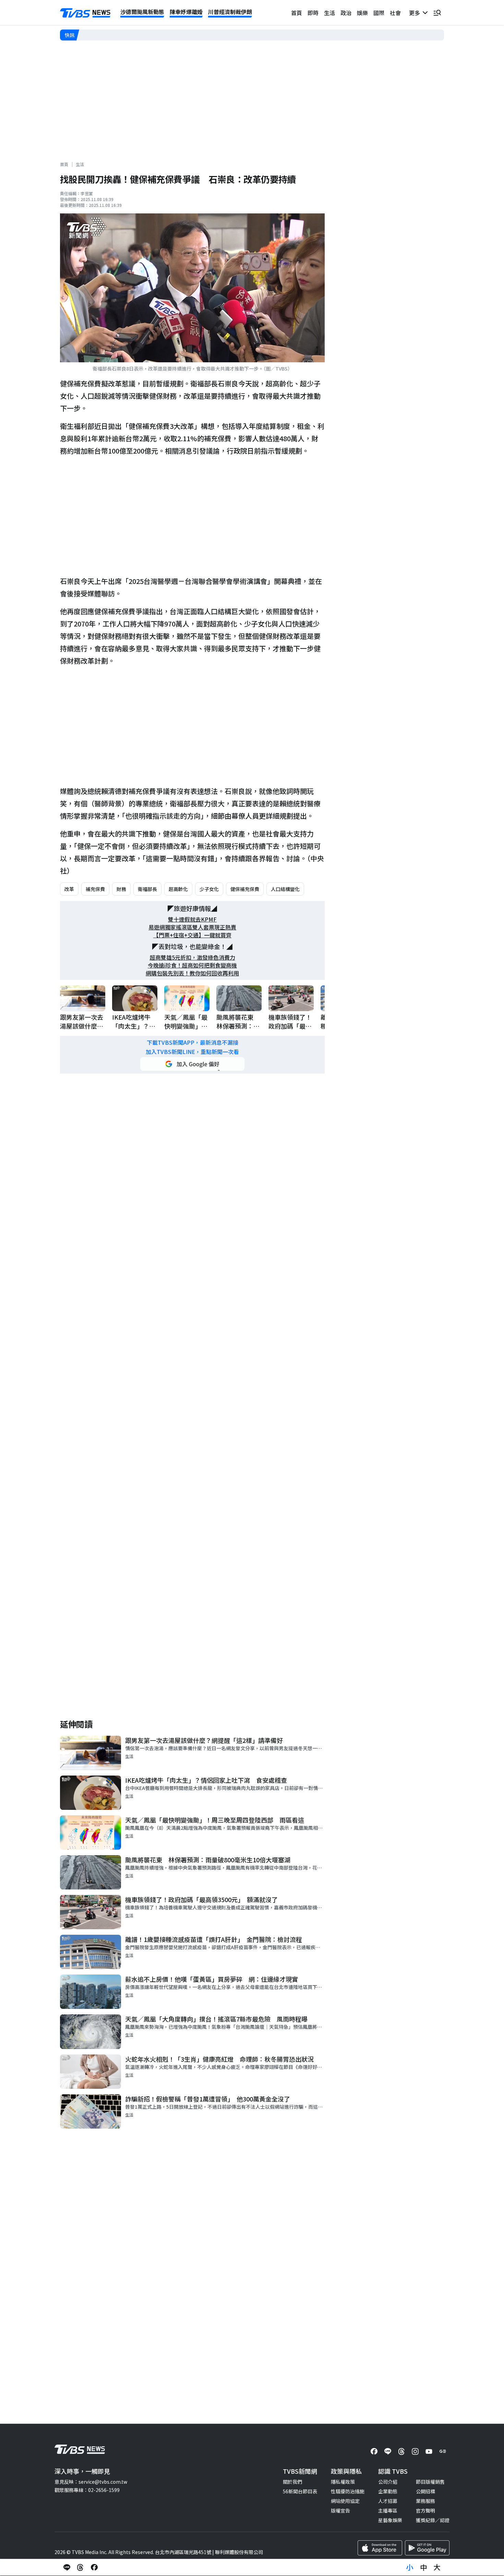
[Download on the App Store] (380, 2548)
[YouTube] (429, 2451)
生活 (329, 13)
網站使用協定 (345, 2501)
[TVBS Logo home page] (85, 13)
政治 (346, 13)
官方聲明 (425, 2510)
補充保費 (95, 889)
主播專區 (388, 2510)
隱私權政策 (343, 2482)
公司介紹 (388, 2482)
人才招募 (388, 2501)
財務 (121, 889)
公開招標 (425, 2491)
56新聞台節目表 (300, 2491)
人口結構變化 (285, 889)
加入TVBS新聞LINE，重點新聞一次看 (192, 1052)
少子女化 (209, 889)
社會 (395, 13)
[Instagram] (415, 2451)
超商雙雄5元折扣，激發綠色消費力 (193, 957)
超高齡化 (178, 889)
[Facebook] (374, 2451)
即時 (313, 13)
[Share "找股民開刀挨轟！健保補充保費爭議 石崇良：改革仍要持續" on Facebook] (94, 2567)
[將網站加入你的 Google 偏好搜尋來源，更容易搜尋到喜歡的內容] (192, 1064)
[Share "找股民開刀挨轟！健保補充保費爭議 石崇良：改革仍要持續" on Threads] (81, 2567)
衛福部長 (147, 889)
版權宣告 (340, 2510)
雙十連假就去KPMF (192, 919)
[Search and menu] (437, 13)
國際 (379, 13)
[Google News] (443, 2451)
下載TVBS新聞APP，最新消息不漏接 (193, 1043)
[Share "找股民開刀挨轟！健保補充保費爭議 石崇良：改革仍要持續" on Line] (67, 2567)
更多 (416, 13)
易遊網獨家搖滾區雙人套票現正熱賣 (192, 927)
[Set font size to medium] (423, 2567)
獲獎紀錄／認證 (433, 2520)
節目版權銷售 (430, 2482)
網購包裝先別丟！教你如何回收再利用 (192, 973)
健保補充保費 (245, 889)
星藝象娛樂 (390, 2520)
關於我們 (292, 2482)
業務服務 (425, 2501)
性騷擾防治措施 (348, 2491)
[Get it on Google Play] (427, 2548)
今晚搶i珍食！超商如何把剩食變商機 (192, 965)
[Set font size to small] (410, 2567)
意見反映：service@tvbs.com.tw (91, 2482)
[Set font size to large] (437, 2567)
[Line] (388, 2451)
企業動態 (388, 2491)
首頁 (297, 13)
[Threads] (401, 2451)
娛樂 (362, 13)
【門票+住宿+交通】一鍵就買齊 (192, 935)
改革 (69, 889)
